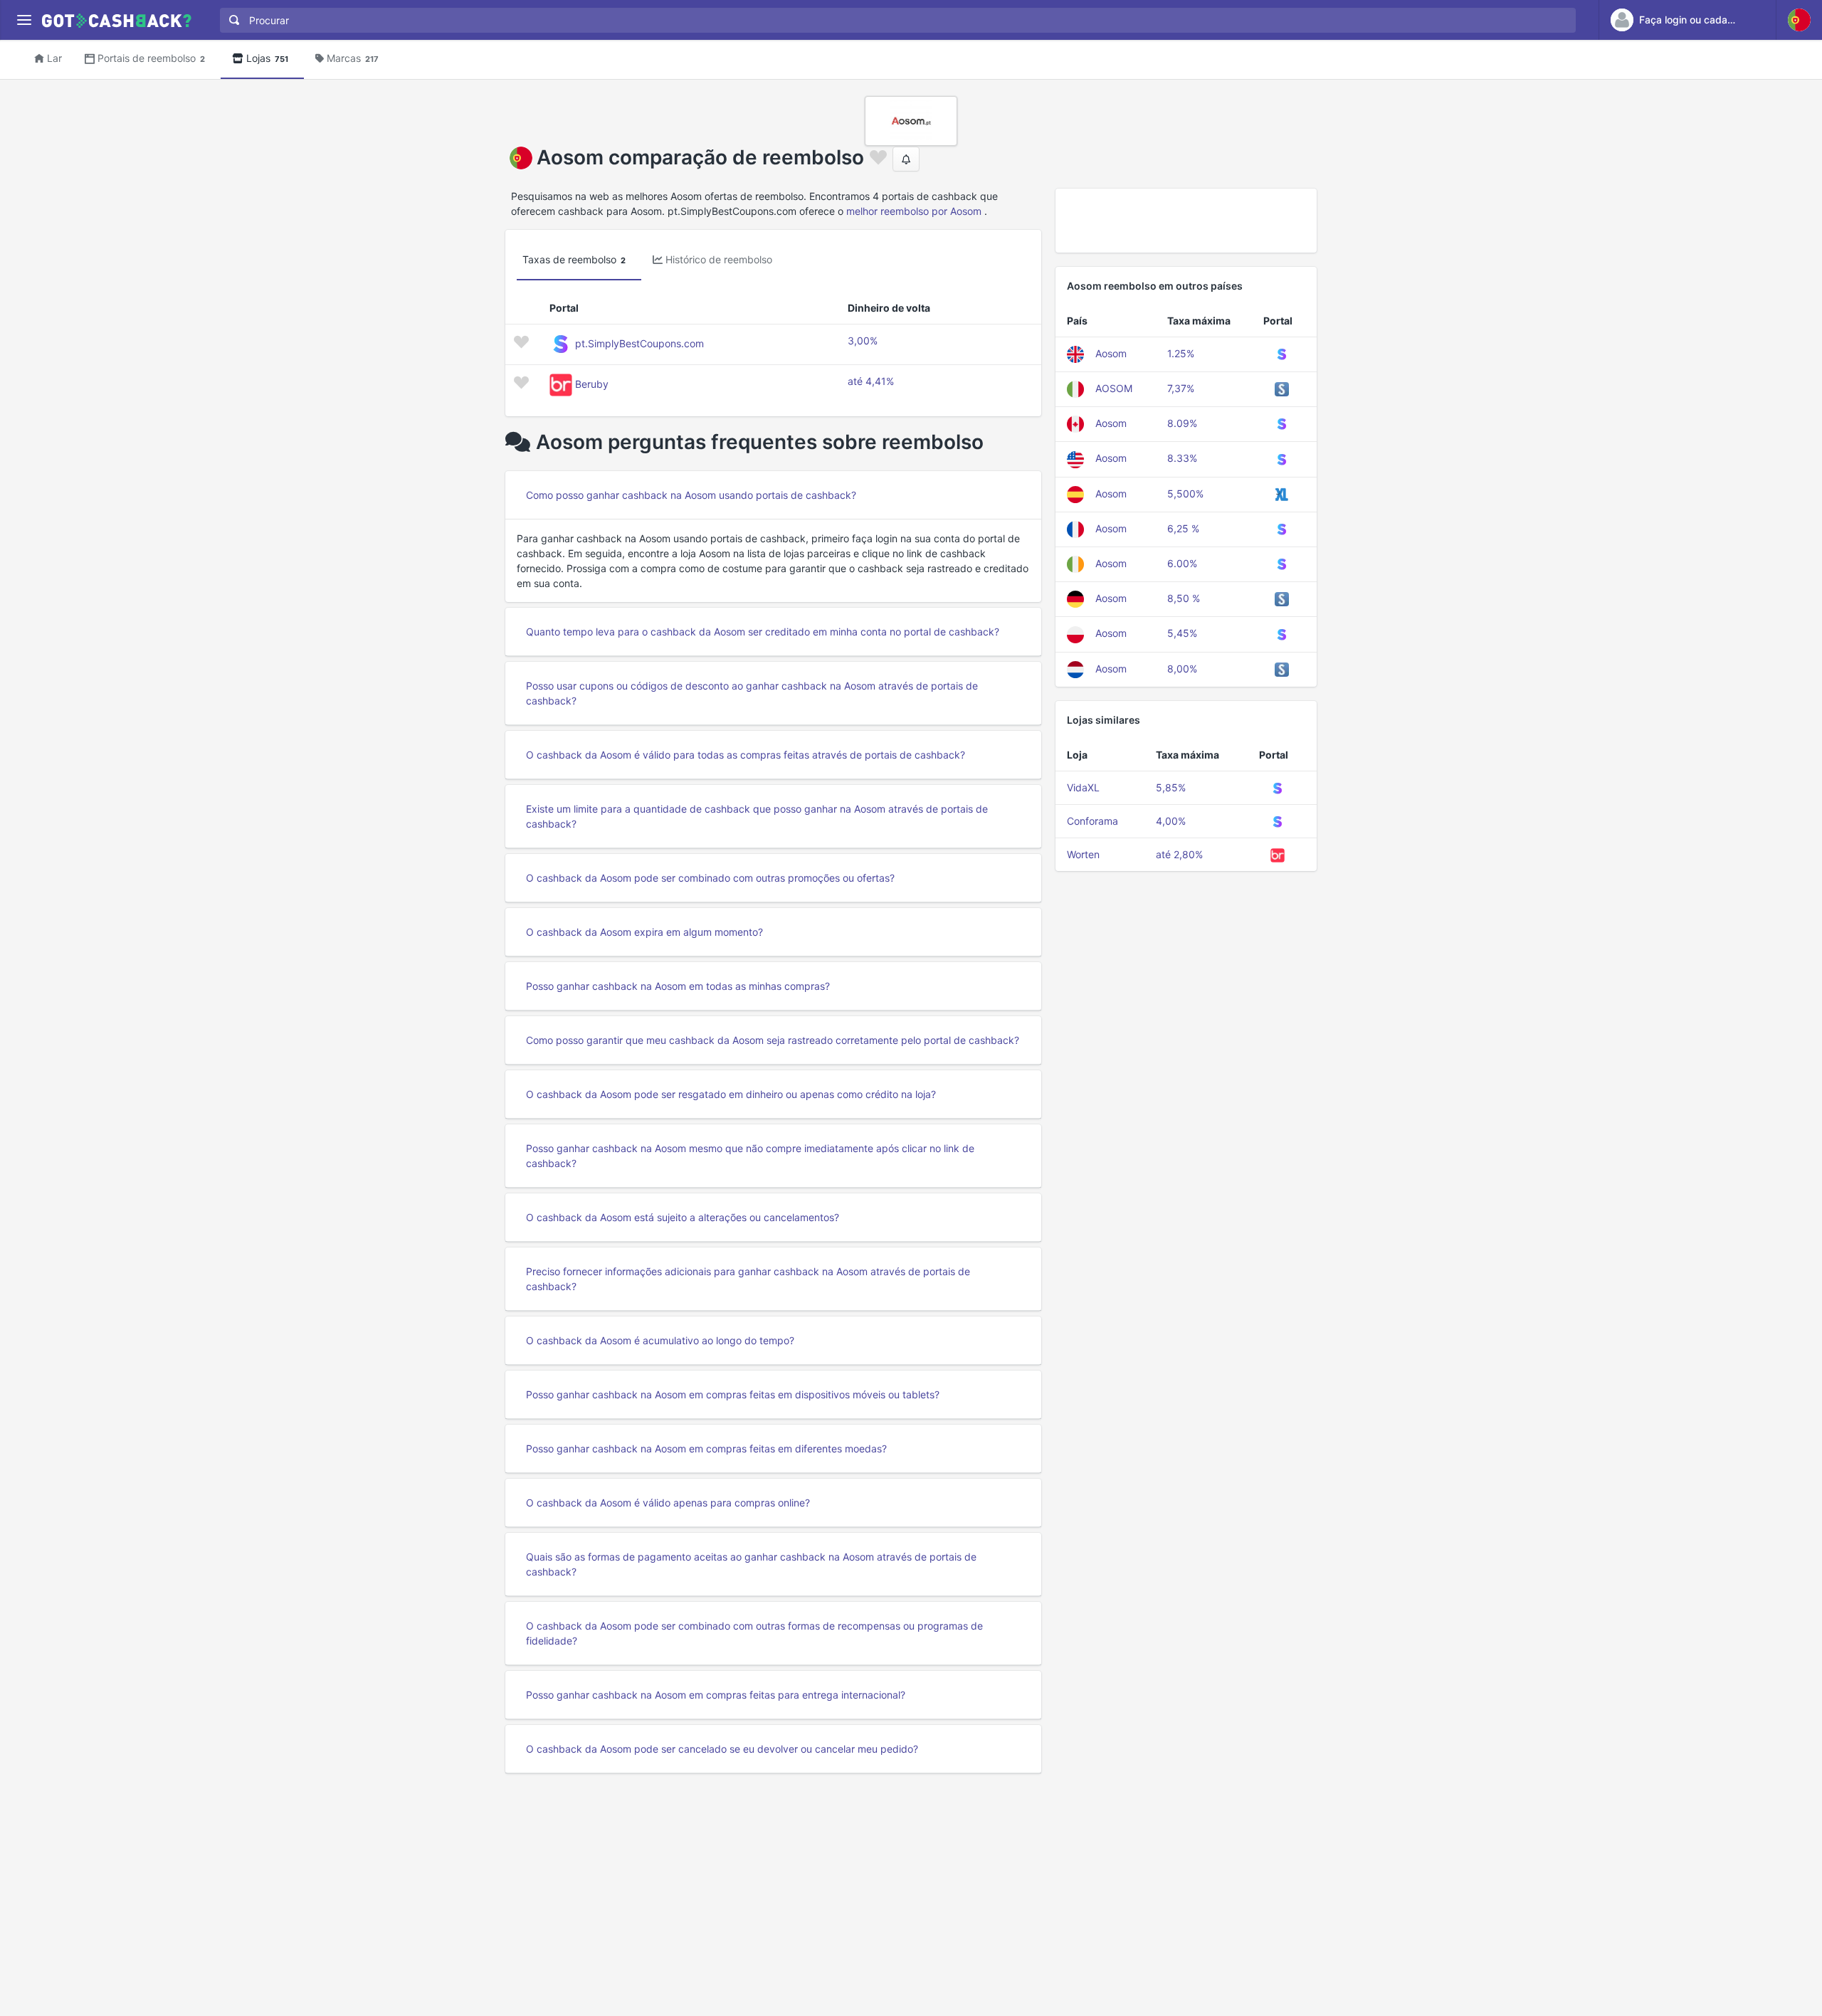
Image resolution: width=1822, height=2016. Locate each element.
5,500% (1185, 494)
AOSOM (1114, 388)
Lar (54, 58)
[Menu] (24, 20)
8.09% (1182, 423)
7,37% (1181, 388)
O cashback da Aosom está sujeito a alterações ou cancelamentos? (683, 1217)
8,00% (1182, 669)
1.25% (1181, 353)
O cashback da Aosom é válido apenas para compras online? (668, 1503)
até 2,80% (1179, 854)
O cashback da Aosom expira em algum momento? (644, 932)
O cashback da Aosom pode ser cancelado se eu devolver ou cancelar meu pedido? (722, 1749)
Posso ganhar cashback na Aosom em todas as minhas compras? (678, 986)
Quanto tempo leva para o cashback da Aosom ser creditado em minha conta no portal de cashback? (763, 632)
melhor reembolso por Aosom (914, 211)
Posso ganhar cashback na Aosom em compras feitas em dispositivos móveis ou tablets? (733, 1394)
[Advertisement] (1186, 221)
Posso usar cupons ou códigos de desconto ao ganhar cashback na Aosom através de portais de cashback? (752, 693)
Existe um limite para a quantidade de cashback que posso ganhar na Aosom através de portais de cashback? (757, 816)
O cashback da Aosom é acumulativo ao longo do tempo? (660, 1340)
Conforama (1092, 821)
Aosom (1111, 353)
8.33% (1182, 458)
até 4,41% (871, 381)
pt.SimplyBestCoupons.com (639, 343)
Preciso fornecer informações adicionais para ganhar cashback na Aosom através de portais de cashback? (748, 1279)
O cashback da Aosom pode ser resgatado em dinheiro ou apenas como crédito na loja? (731, 1094)
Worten (1083, 854)
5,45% (1182, 633)
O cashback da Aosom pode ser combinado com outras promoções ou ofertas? (710, 878)
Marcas (353, 58)
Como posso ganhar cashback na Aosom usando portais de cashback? (691, 495)
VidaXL (1083, 787)
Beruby (592, 384)
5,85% (1171, 787)
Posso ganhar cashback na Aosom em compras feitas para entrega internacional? (716, 1695)
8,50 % (1184, 598)
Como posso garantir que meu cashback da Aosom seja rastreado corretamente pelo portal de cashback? (773, 1040)
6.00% (1182, 563)
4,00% (1171, 821)
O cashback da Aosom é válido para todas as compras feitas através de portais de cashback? (746, 755)
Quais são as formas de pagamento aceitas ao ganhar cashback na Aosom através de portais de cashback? (751, 1564)
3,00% (863, 341)
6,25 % (1183, 528)
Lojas (267, 58)
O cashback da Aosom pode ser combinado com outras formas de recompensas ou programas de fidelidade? (754, 1633)
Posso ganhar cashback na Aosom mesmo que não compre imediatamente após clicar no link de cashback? (750, 1156)
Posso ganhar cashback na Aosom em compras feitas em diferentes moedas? (706, 1448)
